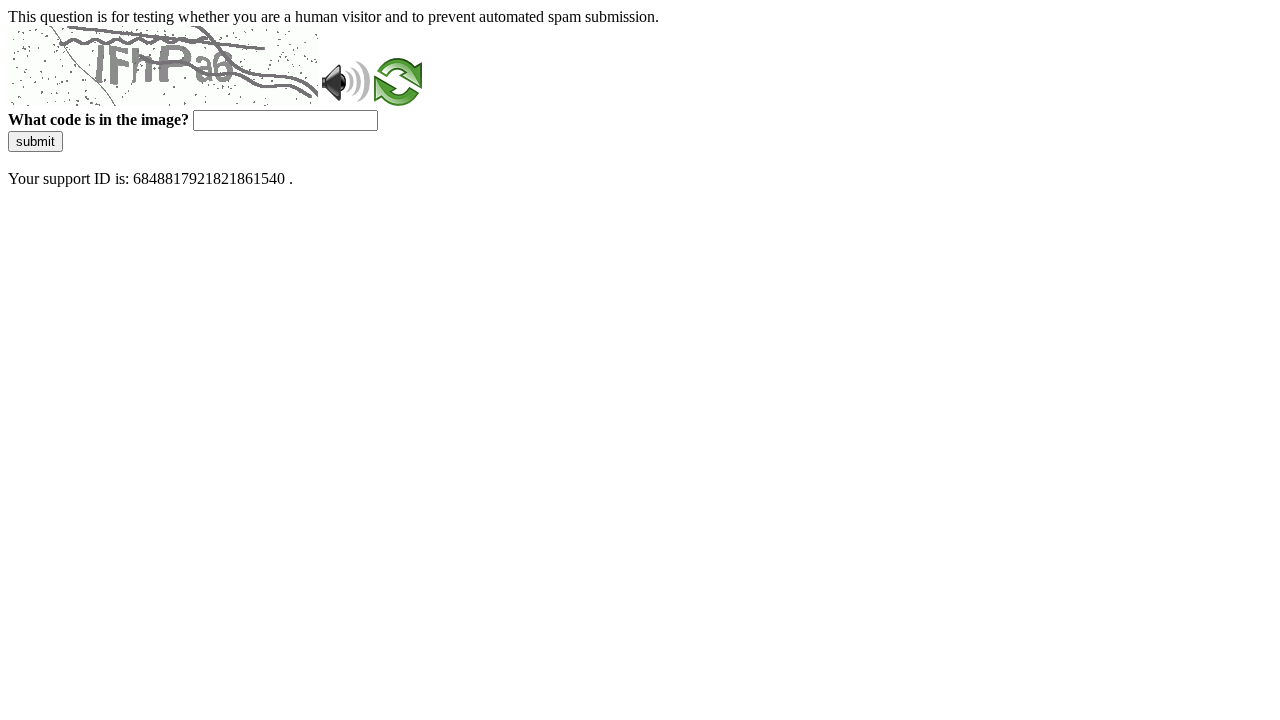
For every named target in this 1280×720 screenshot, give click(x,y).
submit (35, 141)
